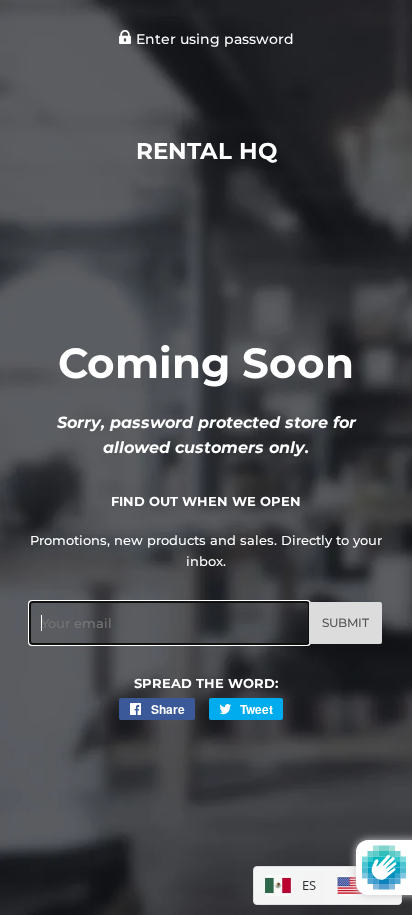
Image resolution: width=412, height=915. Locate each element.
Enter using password (213, 39)
